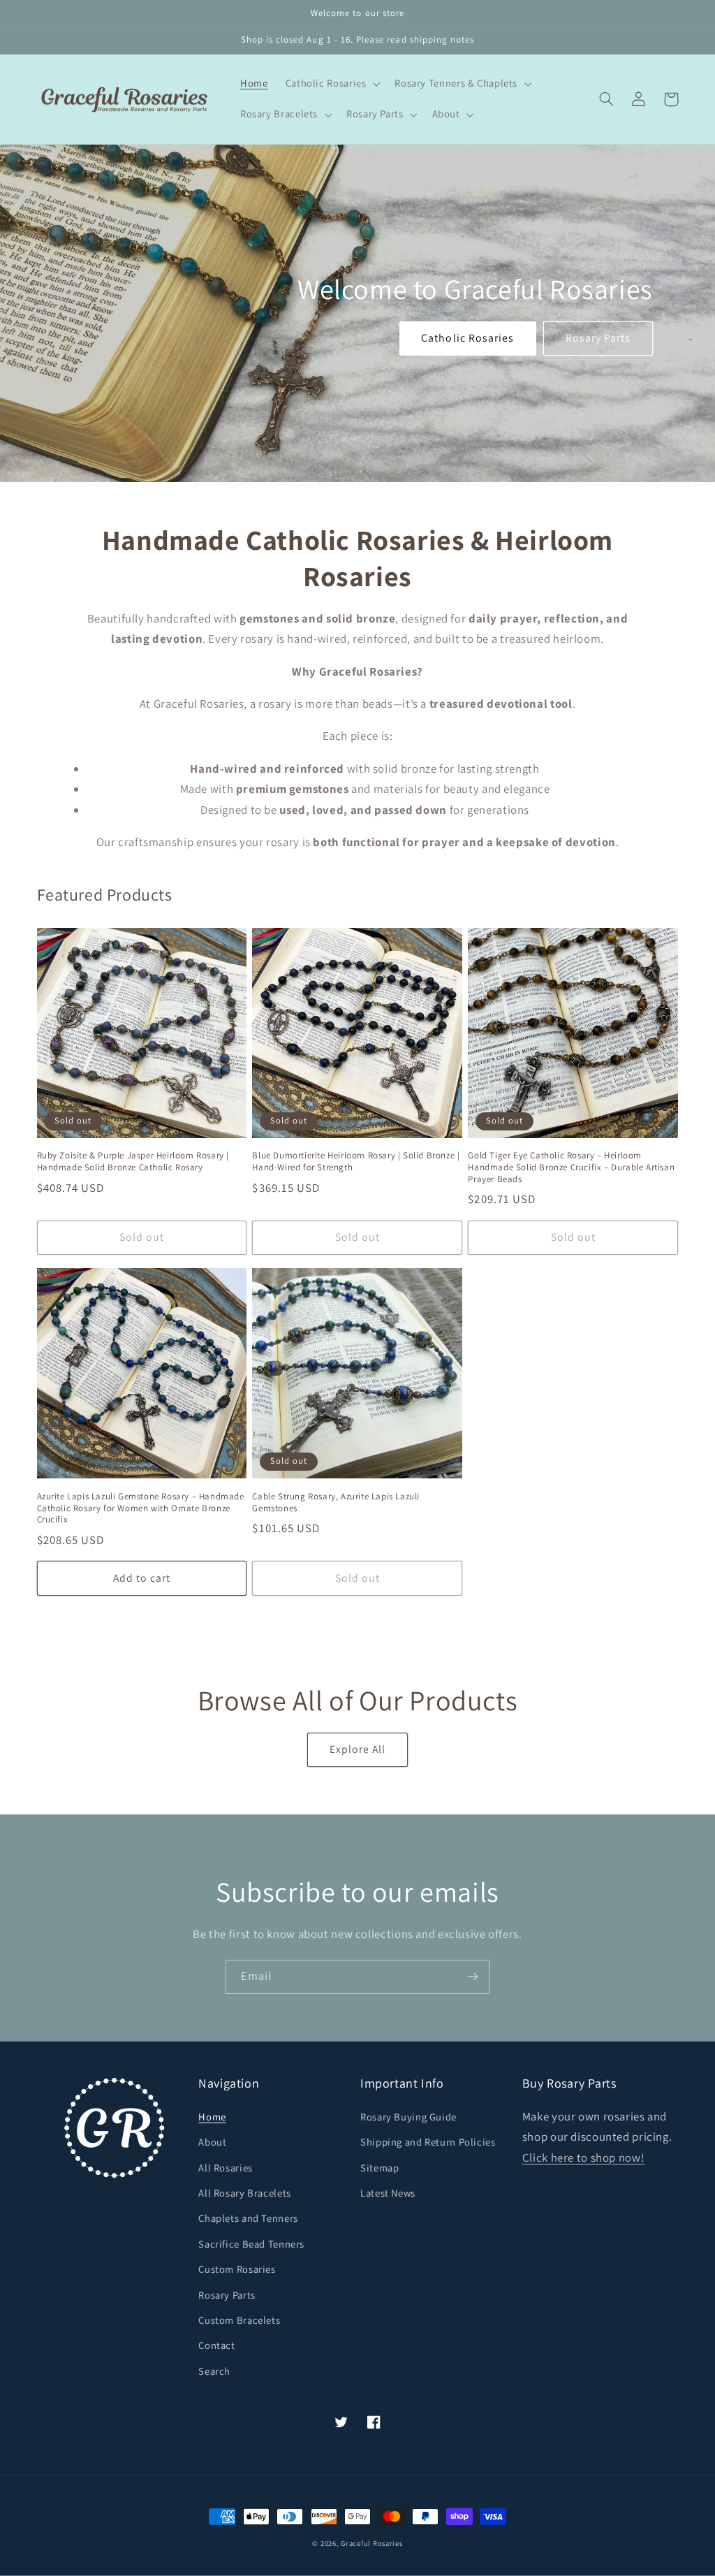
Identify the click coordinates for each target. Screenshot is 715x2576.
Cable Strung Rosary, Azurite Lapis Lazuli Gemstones (336, 1502)
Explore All (358, 1749)
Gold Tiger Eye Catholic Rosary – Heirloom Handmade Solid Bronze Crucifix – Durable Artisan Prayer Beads (571, 1167)
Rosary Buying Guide (408, 2117)
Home (212, 2117)
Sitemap (379, 2168)
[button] (331, 84)
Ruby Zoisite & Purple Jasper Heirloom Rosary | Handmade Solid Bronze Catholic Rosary (133, 1162)
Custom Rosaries (237, 2269)
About (212, 2142)
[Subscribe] (473, 1977)
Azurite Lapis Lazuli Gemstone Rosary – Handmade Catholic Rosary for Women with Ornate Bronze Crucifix (141, 1508)
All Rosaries (226, 2168)
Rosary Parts (598, 338)
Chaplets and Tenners (248, 2218)
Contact (216, 2345)
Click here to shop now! (584, 2157)
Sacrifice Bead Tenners (251, 2244)
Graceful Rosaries (372, 2543)
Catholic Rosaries (467, 338)
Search (214, 2371)
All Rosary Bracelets (245, 2193)
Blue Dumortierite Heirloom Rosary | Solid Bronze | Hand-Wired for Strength (356, 1162)
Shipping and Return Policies (428, 2142)
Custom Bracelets (239, 2320)
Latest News (388, 2193)
